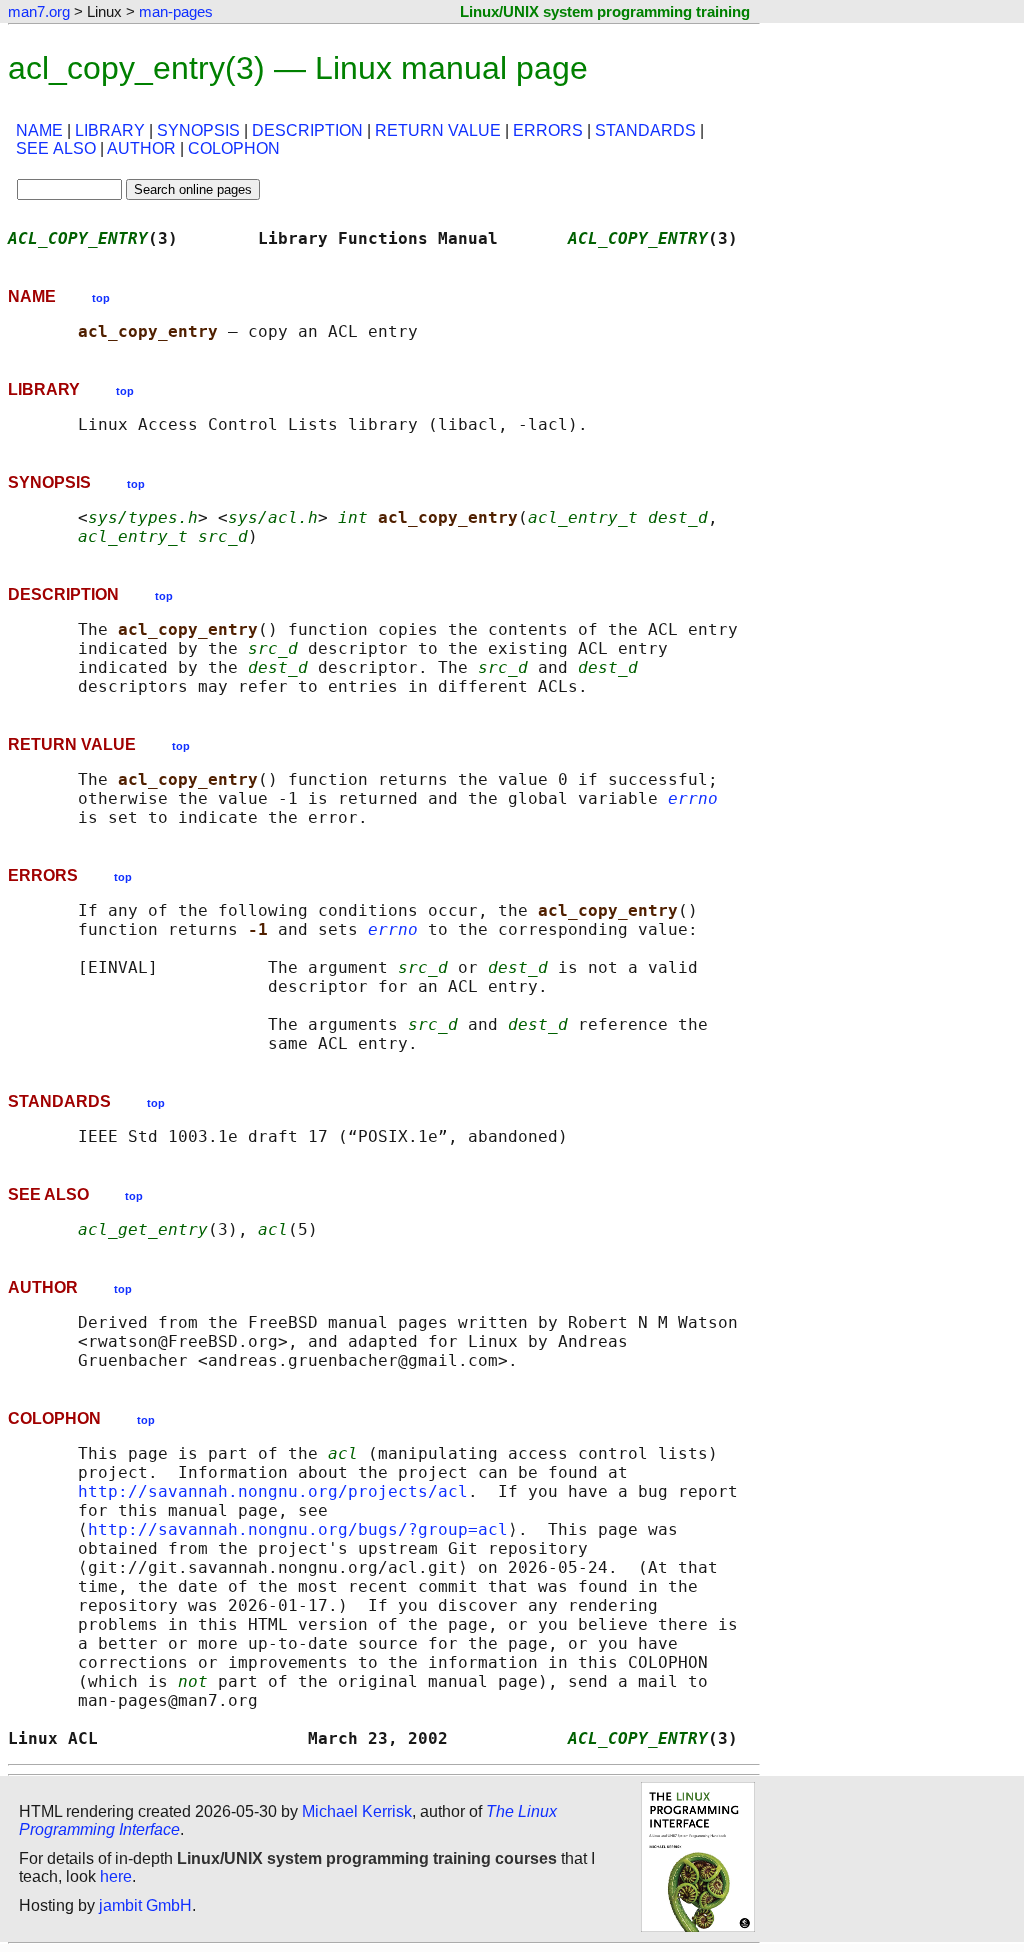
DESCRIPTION (307, 130)
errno (693, 798)
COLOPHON (234, 148)
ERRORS (548, 130)
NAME (39, 130)
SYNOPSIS (198, 130)
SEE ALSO (56, 148)
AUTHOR (141, 148)
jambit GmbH (145, 1905)
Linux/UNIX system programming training (605, 11)
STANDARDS (645, 130)
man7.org (39, 11)
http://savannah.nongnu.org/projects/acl (273, 1491)
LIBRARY (110, 130)
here (116, 1876)
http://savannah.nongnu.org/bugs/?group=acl (298, 1529)
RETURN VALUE (438, 130)
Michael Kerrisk (357, 1811)
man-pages (176, 11)
